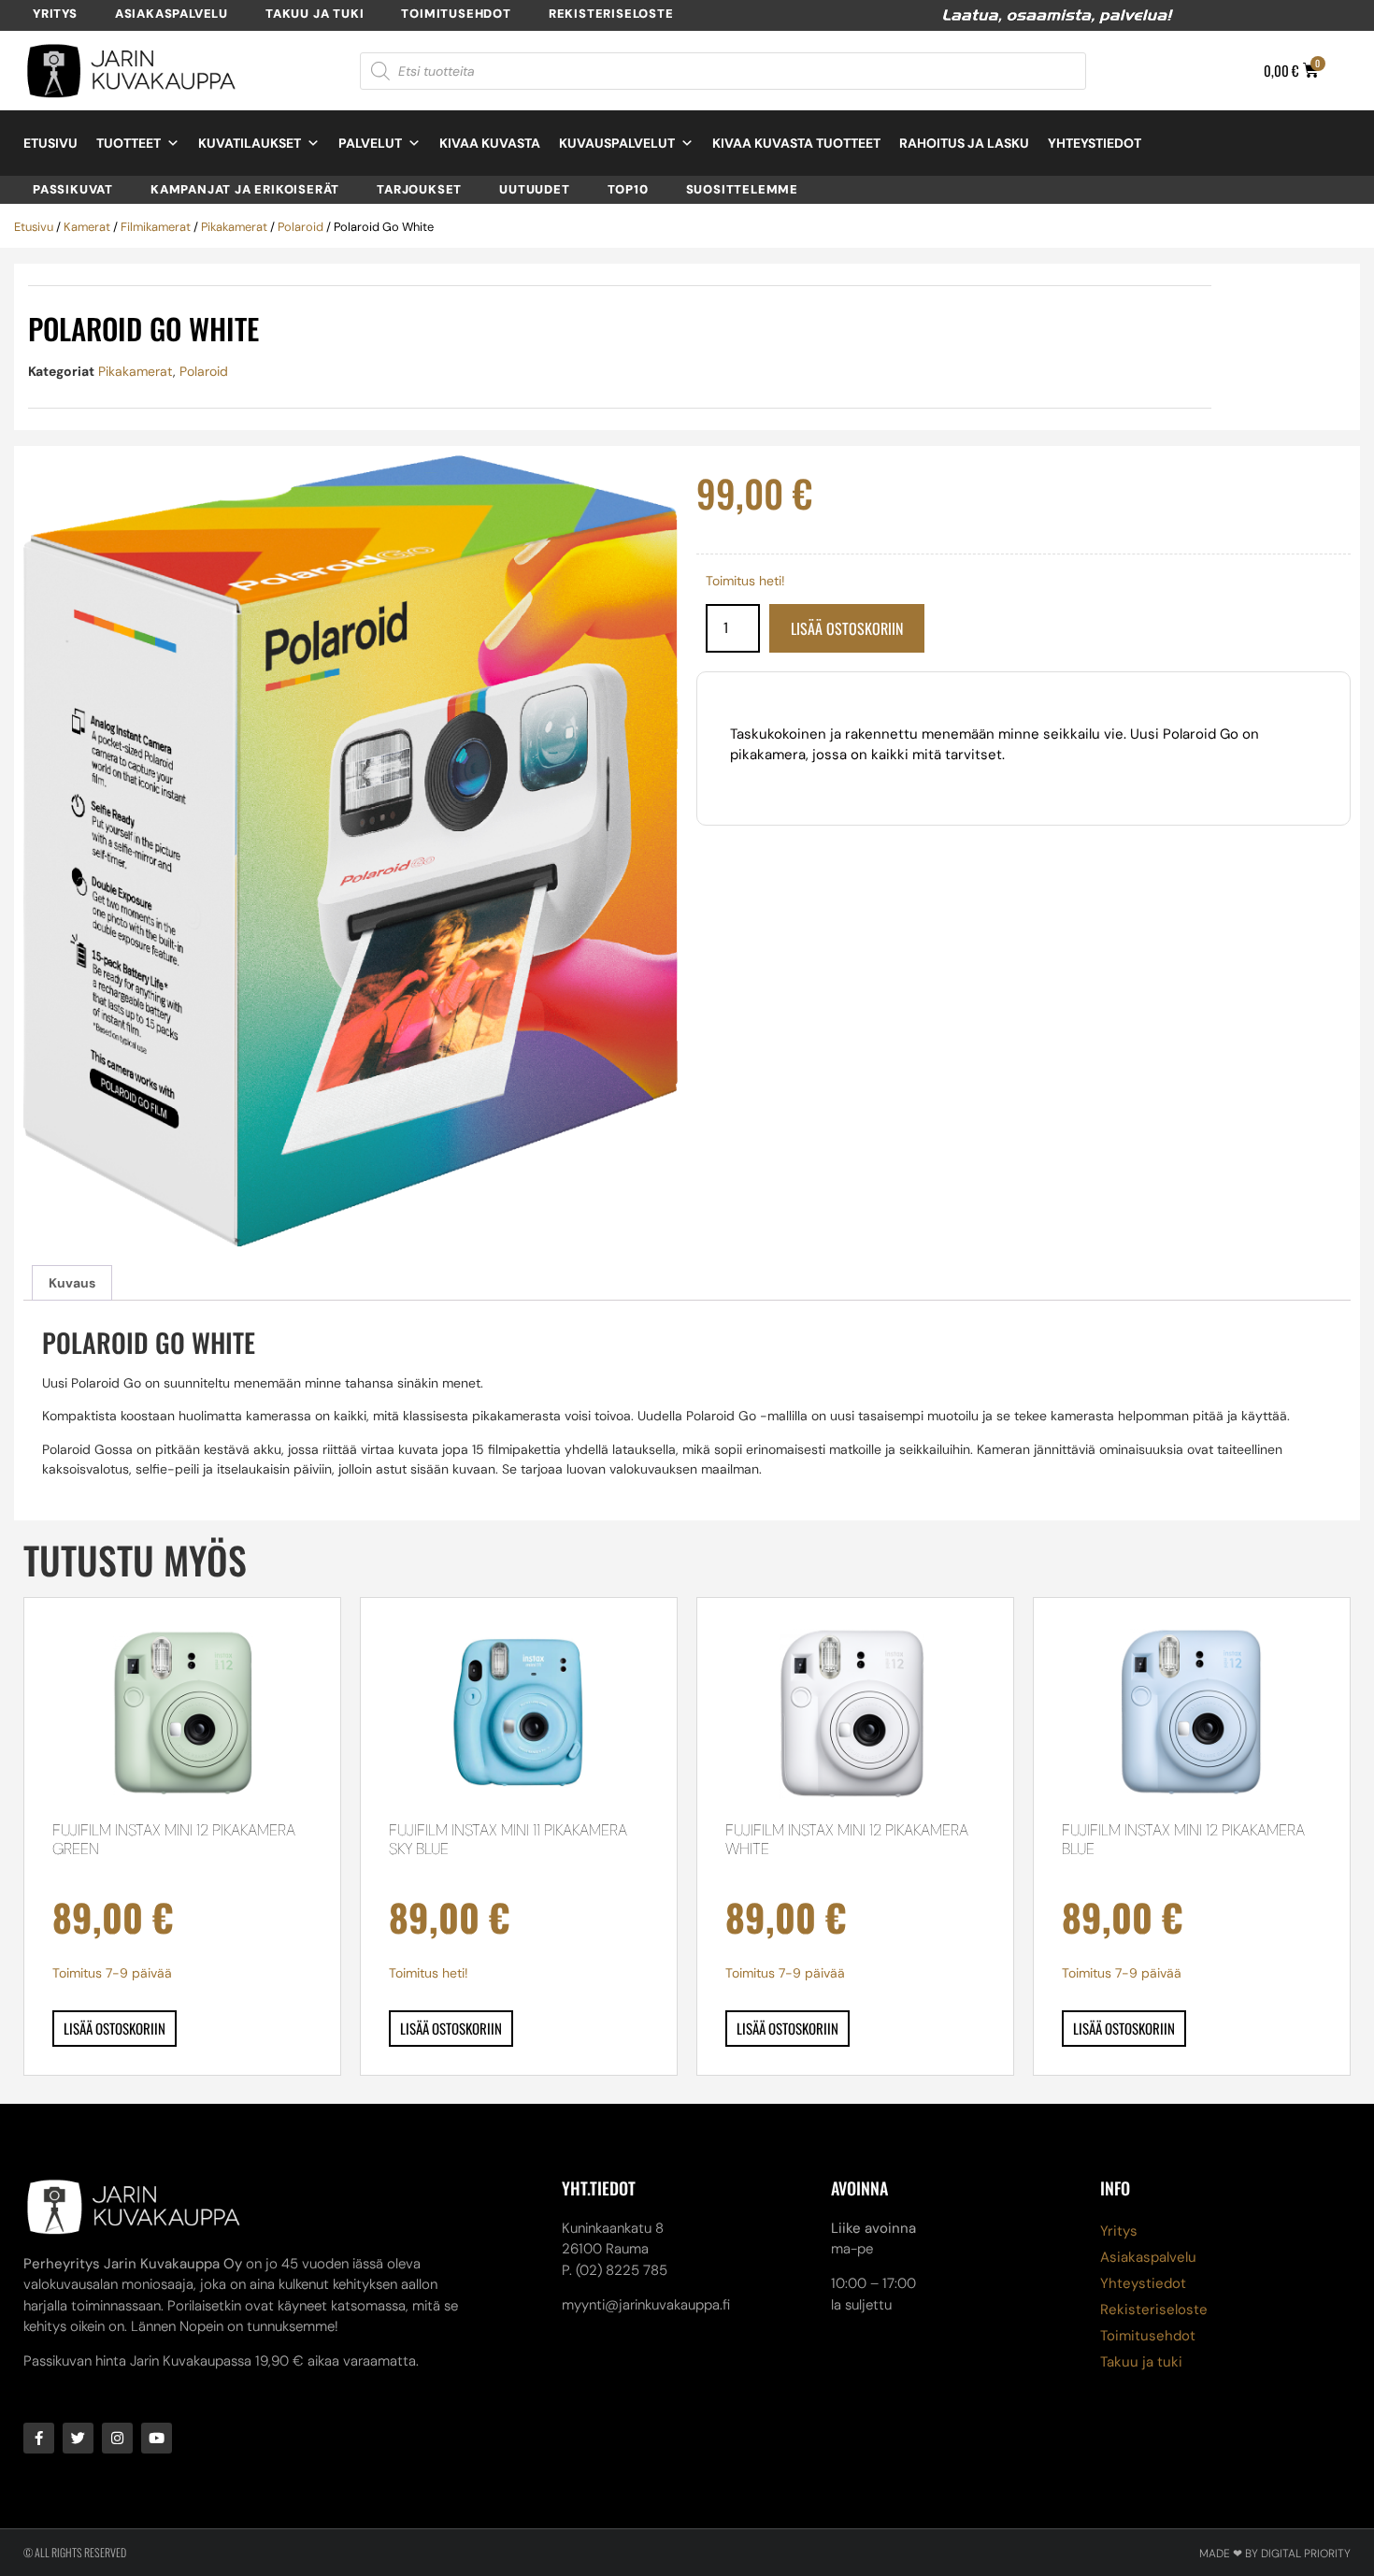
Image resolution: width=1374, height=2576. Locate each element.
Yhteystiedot (1095, 143)
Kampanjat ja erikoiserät (245, 189)
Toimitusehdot (456, 14)
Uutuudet (534, 189)
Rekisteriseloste (611, 14)
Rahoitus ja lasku (964, 143)
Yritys (55, 14)
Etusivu (50, 143)
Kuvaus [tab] (72, 1283)
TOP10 (628, 189)
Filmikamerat (156, 227)
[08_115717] (351, 851)
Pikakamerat (234, 227)
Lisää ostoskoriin (847, 628)
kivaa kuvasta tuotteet (796, 143)
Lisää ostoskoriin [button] (114, 2028)
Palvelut (370, 143)
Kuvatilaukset (250, 143)
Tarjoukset (419, 189)
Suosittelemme (742, 189)
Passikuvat (73, 189)
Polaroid (301, 227)
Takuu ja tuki (315, 14)
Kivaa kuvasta (490, 143)
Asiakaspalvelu (172, 14)
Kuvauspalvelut (617, 143)
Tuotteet (129, 143)
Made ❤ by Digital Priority (1275, 2554)
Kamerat (87, 227)
